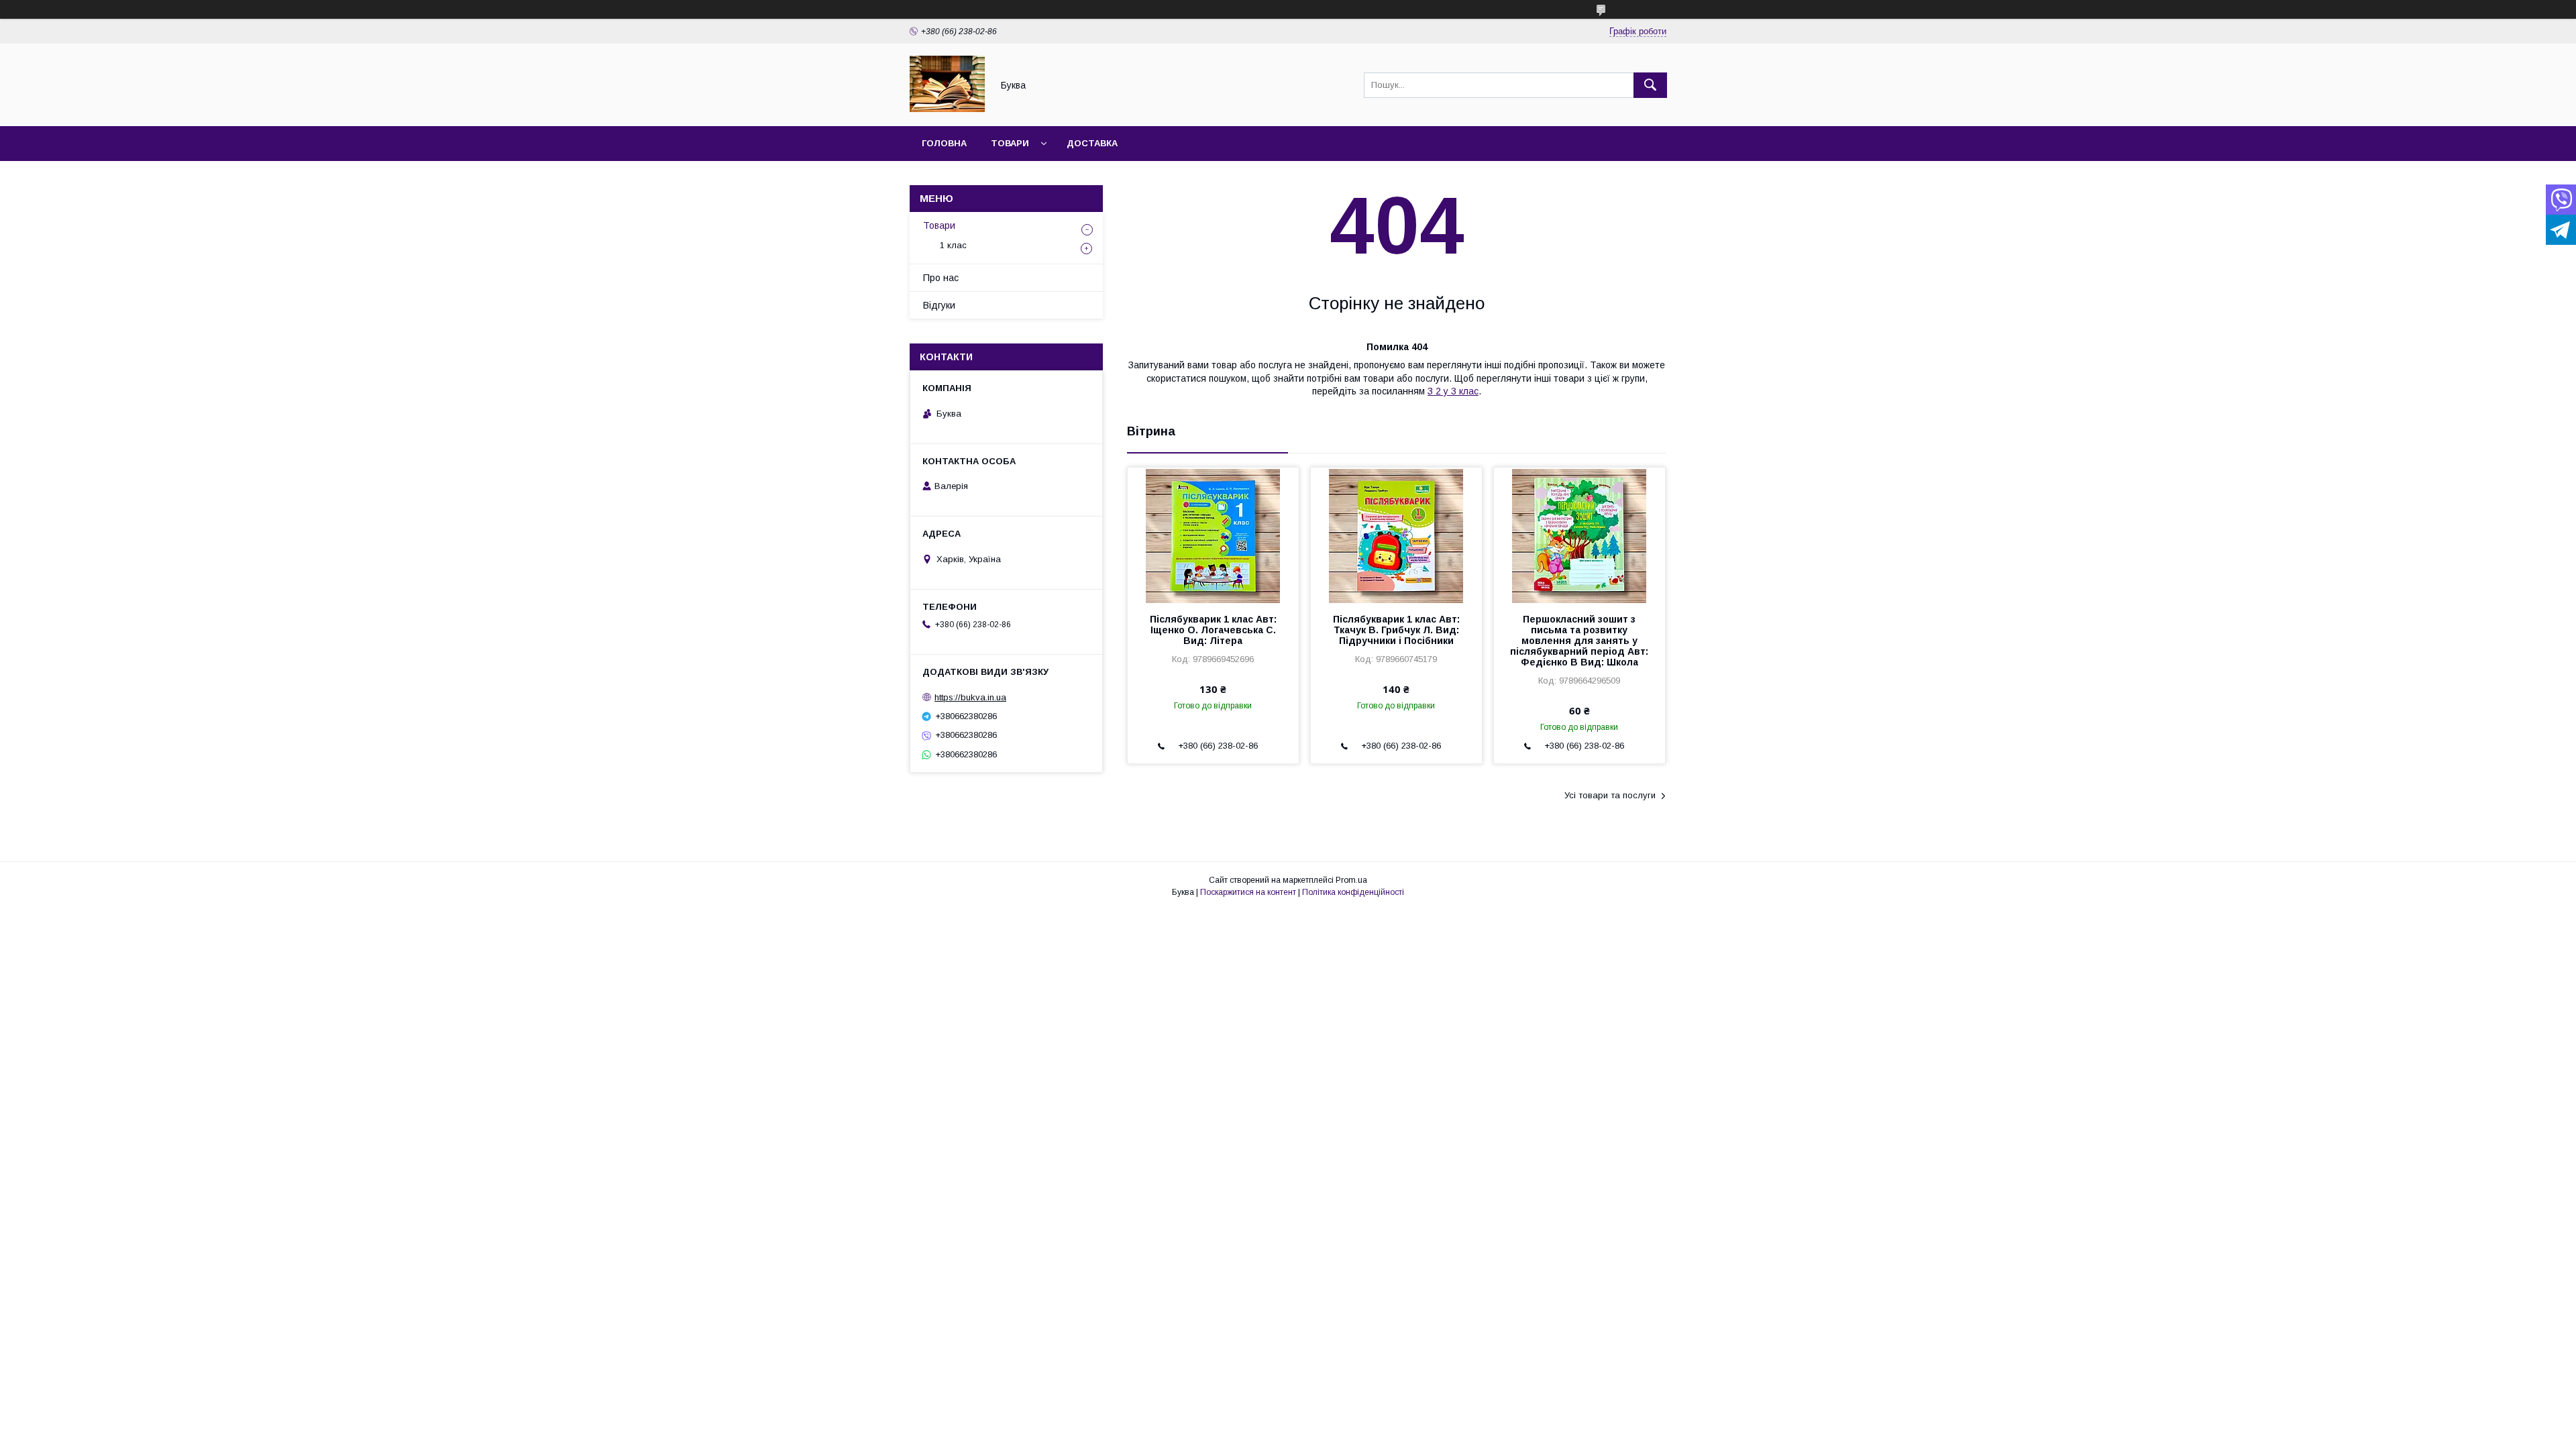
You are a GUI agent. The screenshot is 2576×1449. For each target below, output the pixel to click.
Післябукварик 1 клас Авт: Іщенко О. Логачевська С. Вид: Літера (1213, 630)
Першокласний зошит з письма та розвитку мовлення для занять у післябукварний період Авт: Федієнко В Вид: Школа (1579, 641)
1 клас (953, 245)
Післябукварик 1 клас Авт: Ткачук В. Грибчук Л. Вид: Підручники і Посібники (1396, 630)
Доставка (1092, 143)
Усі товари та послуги (1610, 795)
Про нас (941, 278)
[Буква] (947, 109)
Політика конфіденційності (1353, 892)
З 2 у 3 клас (1453, 391)
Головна (944, 143)
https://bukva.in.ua (970, 697)
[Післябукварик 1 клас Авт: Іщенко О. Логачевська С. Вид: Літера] (1213, 535)
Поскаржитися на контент (1248, 892)
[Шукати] (1650, 85)
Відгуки (939, 305)
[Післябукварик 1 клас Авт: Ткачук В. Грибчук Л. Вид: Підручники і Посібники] (1396, 535)
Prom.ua (1351, 880)
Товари (1010, 143)
